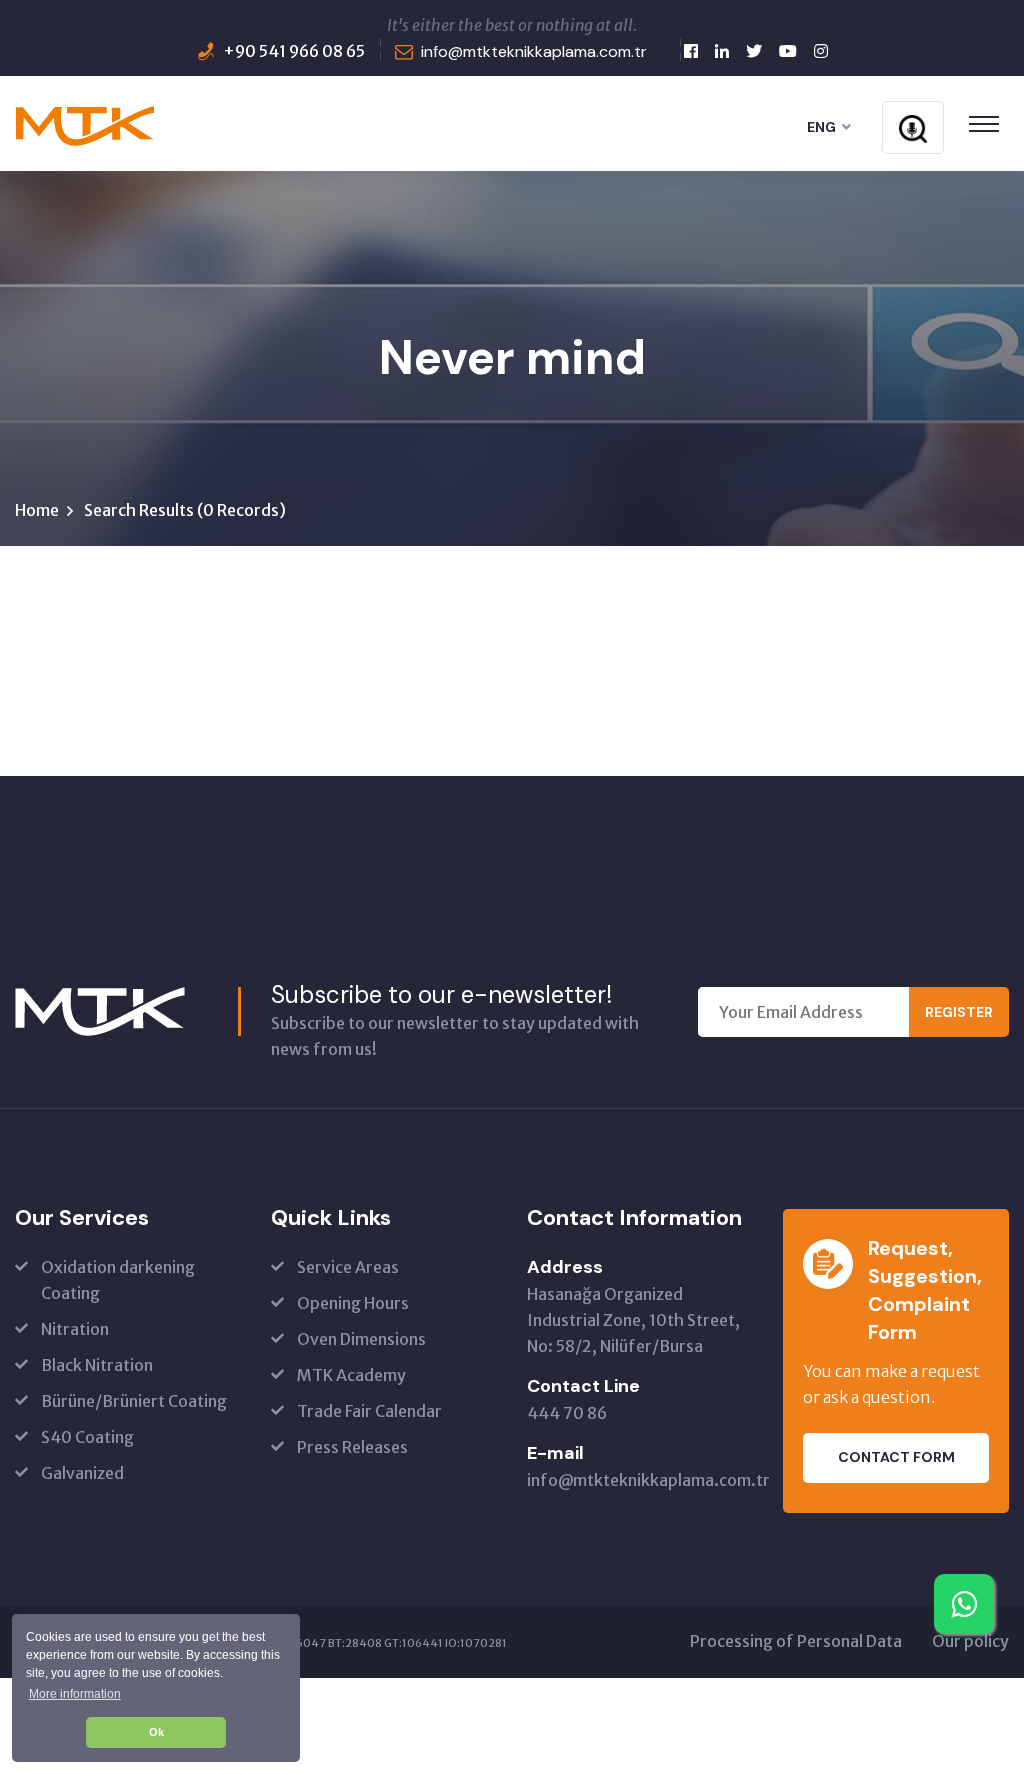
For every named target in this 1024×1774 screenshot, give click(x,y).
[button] (74, 1693)
